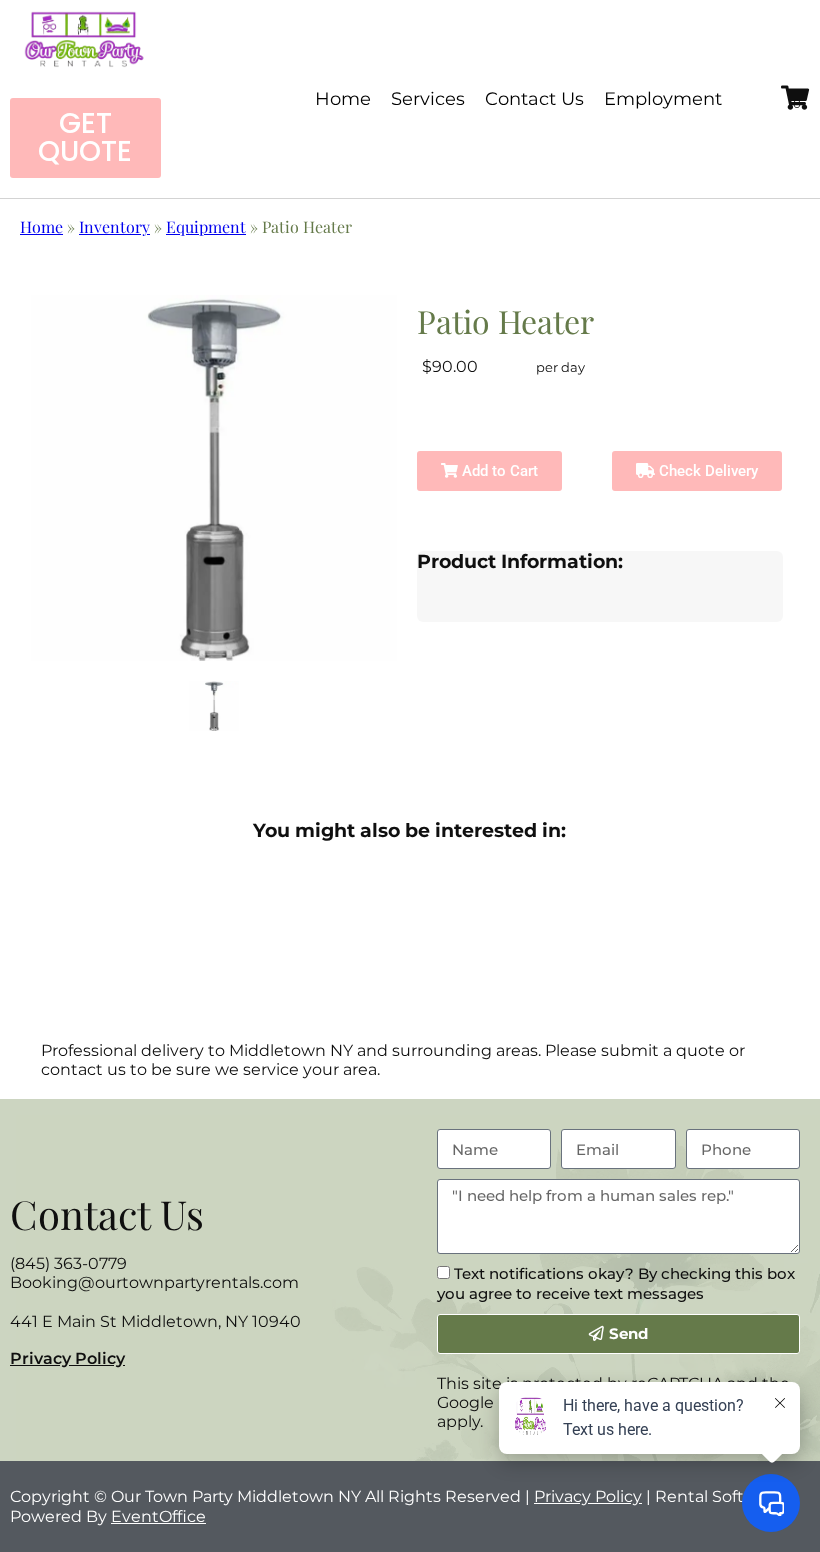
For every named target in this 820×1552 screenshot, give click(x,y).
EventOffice (158, 1516)
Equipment (206, 226)
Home (343, 99)
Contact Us (534, 99)
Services (428, 99)
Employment (663, 99)
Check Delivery (706, 471)
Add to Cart (498, 471)
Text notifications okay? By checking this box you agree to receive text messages (616, 1283)
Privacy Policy (67, 1358)
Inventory (114, 226)
